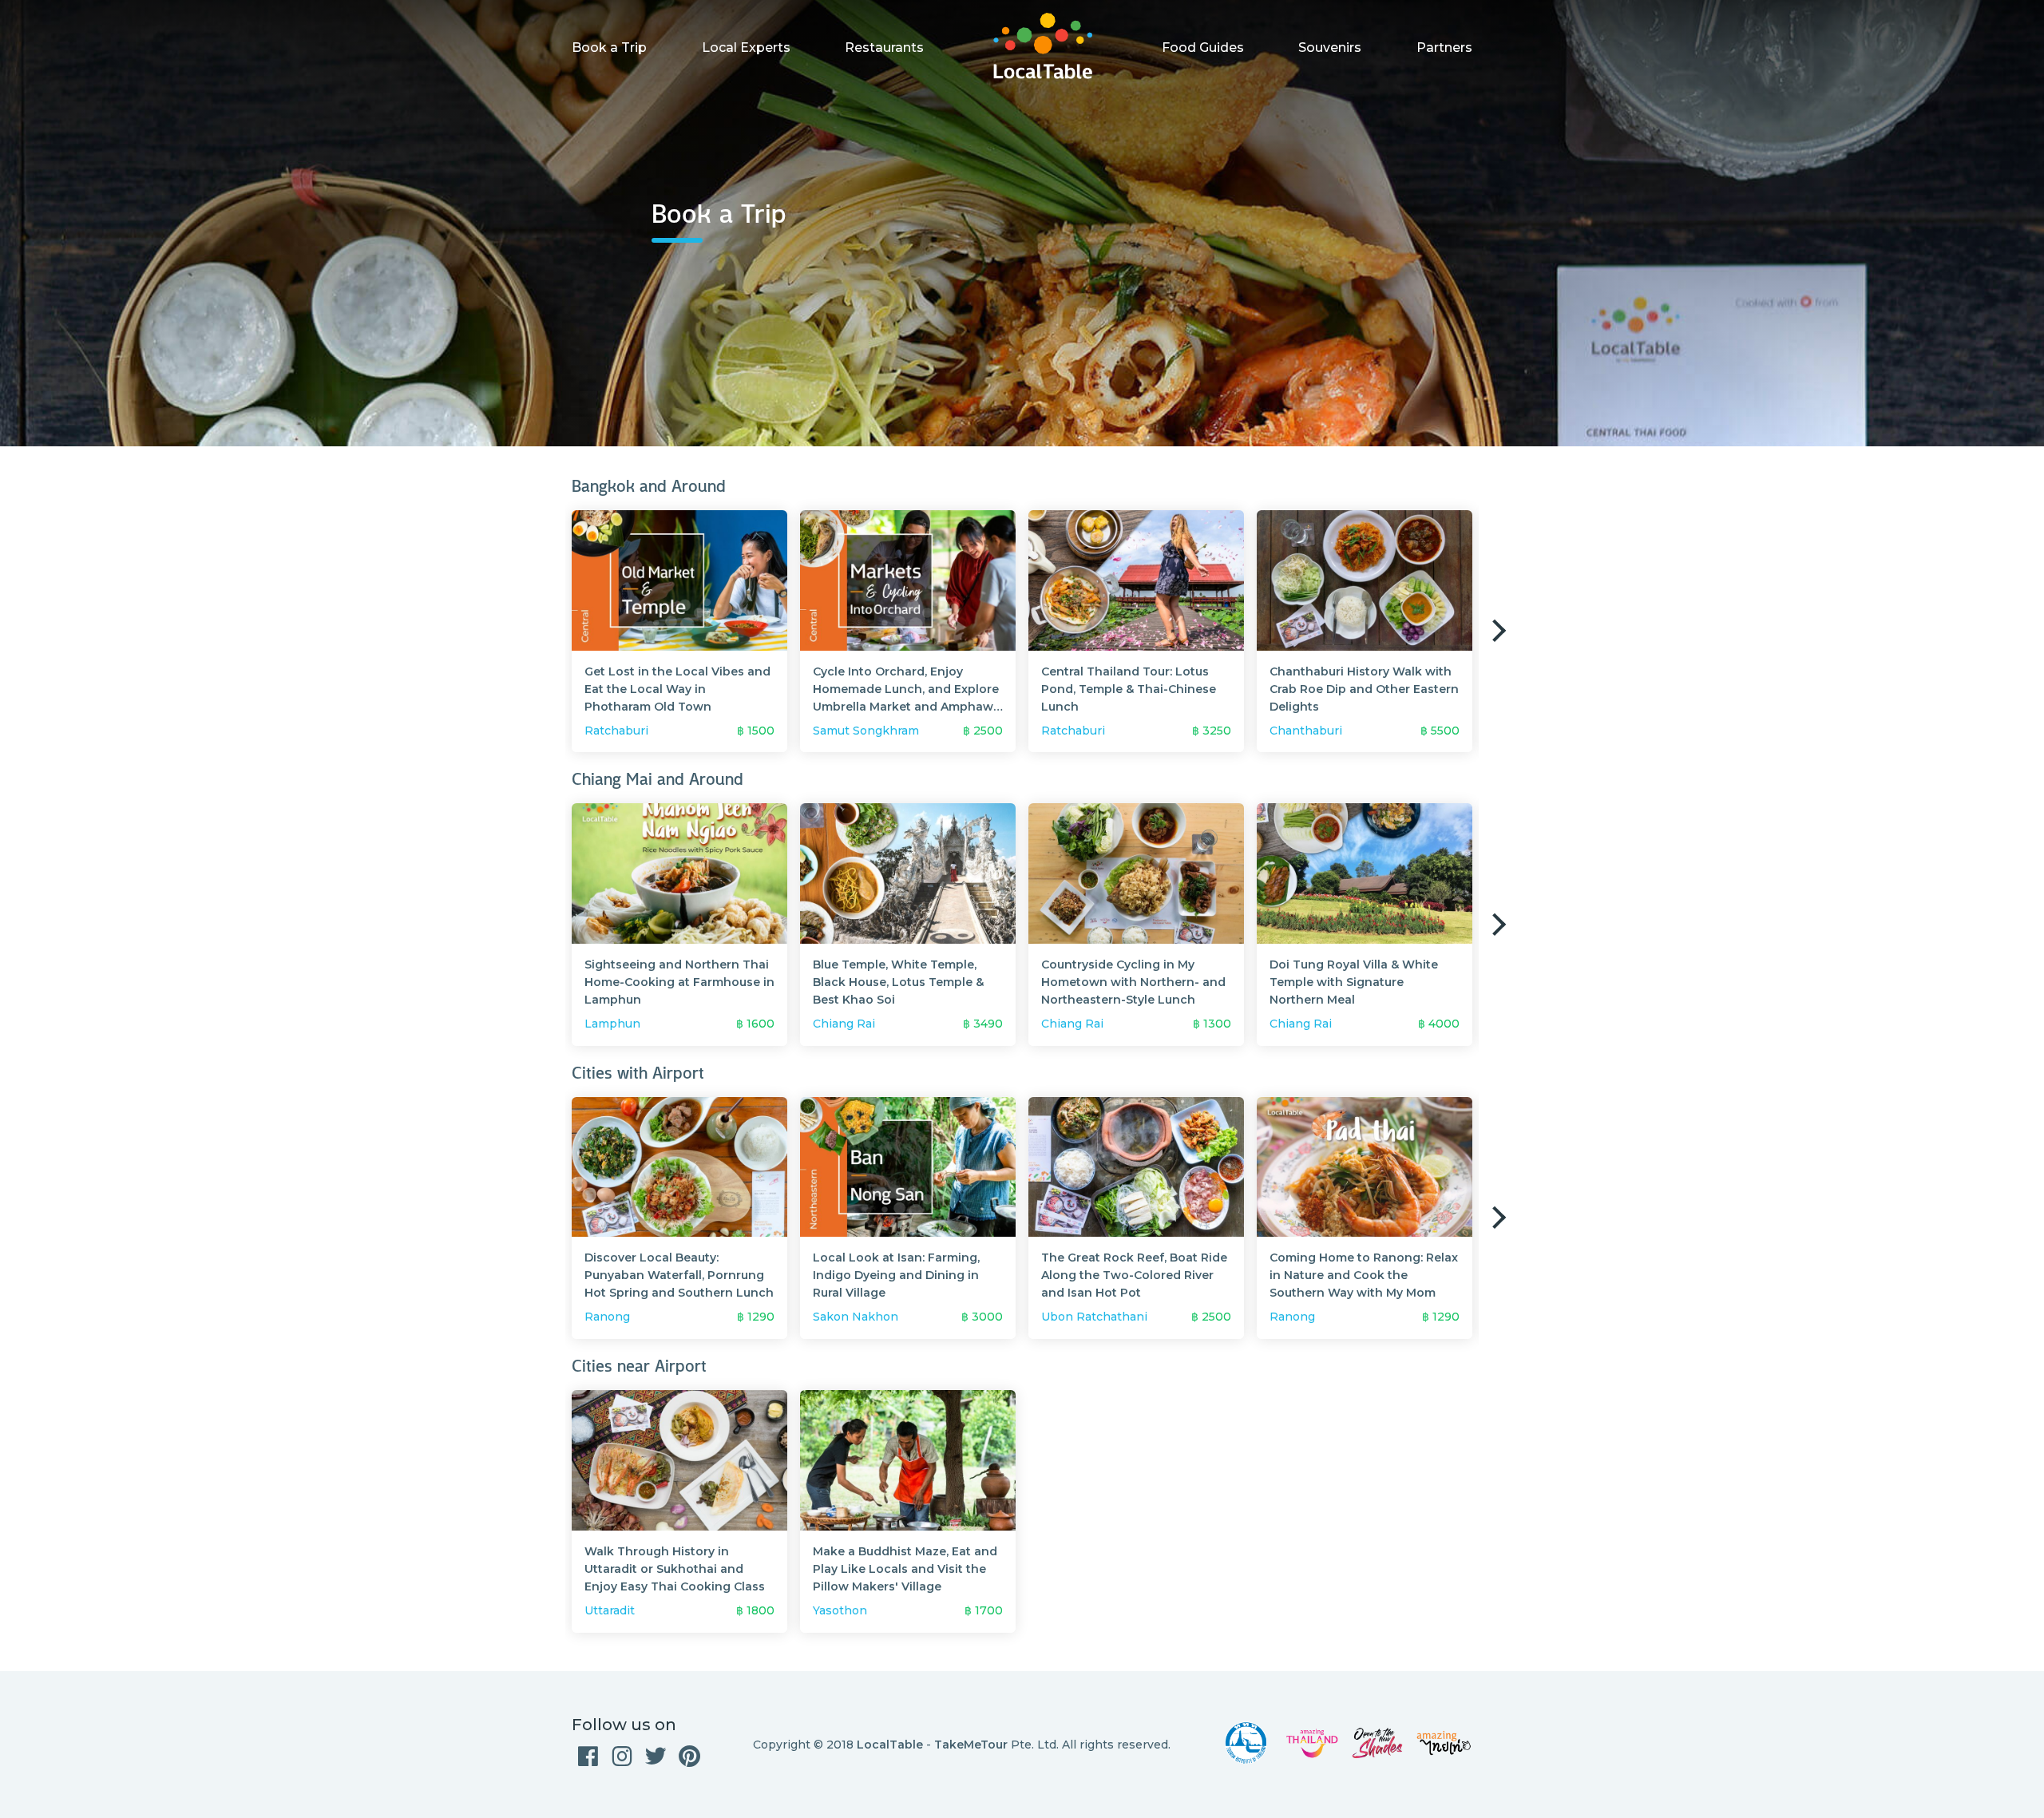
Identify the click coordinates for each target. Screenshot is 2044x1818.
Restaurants (884, 48)
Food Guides (1203, 48)
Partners (1444, 48)
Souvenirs (1330, 48)
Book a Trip (609, 48)
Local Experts (746, 48)
